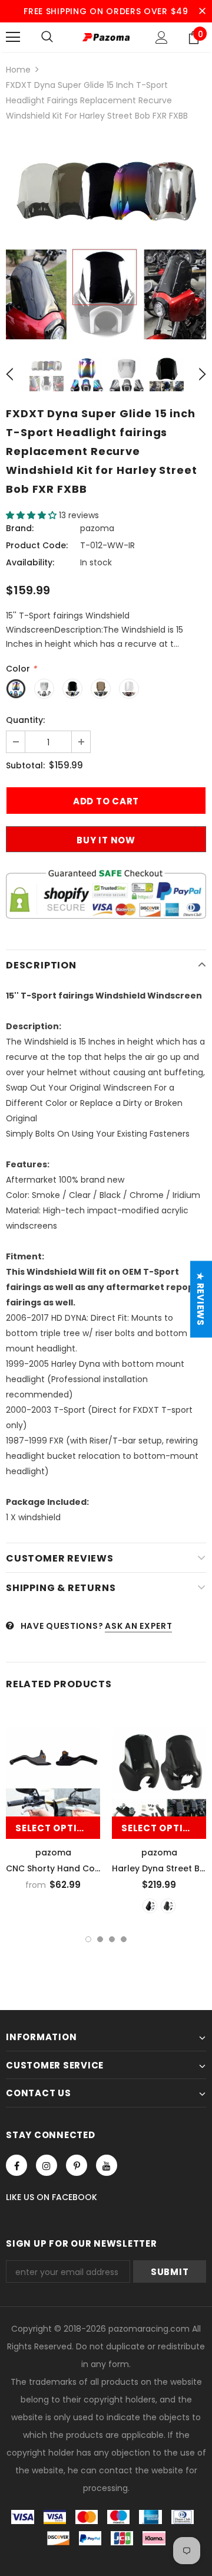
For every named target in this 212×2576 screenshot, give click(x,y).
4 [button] (124, 1939)
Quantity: (25, 720)
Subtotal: (25, 765)
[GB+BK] (150, 1906)
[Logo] (106, 37)
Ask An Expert (138, 1626)
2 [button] (100, 1939)
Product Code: (37, 545)
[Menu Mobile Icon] (13, 37)
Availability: (30, 562)
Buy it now (106, 840)
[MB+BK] (168, 1906)
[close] (202, 11)
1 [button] (88, 1939)
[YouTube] (107, 2165)
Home (18, 70)
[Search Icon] (47, 37)
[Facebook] (16, 2165)
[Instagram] (47, 2165)
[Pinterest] (77, 2165)
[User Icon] (162, 37)
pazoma (97, 528)
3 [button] (112, 1939)
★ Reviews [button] (201, 1299)
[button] (32, 515)
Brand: (20, 528)
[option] (106, 239)
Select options (57, 1828)
